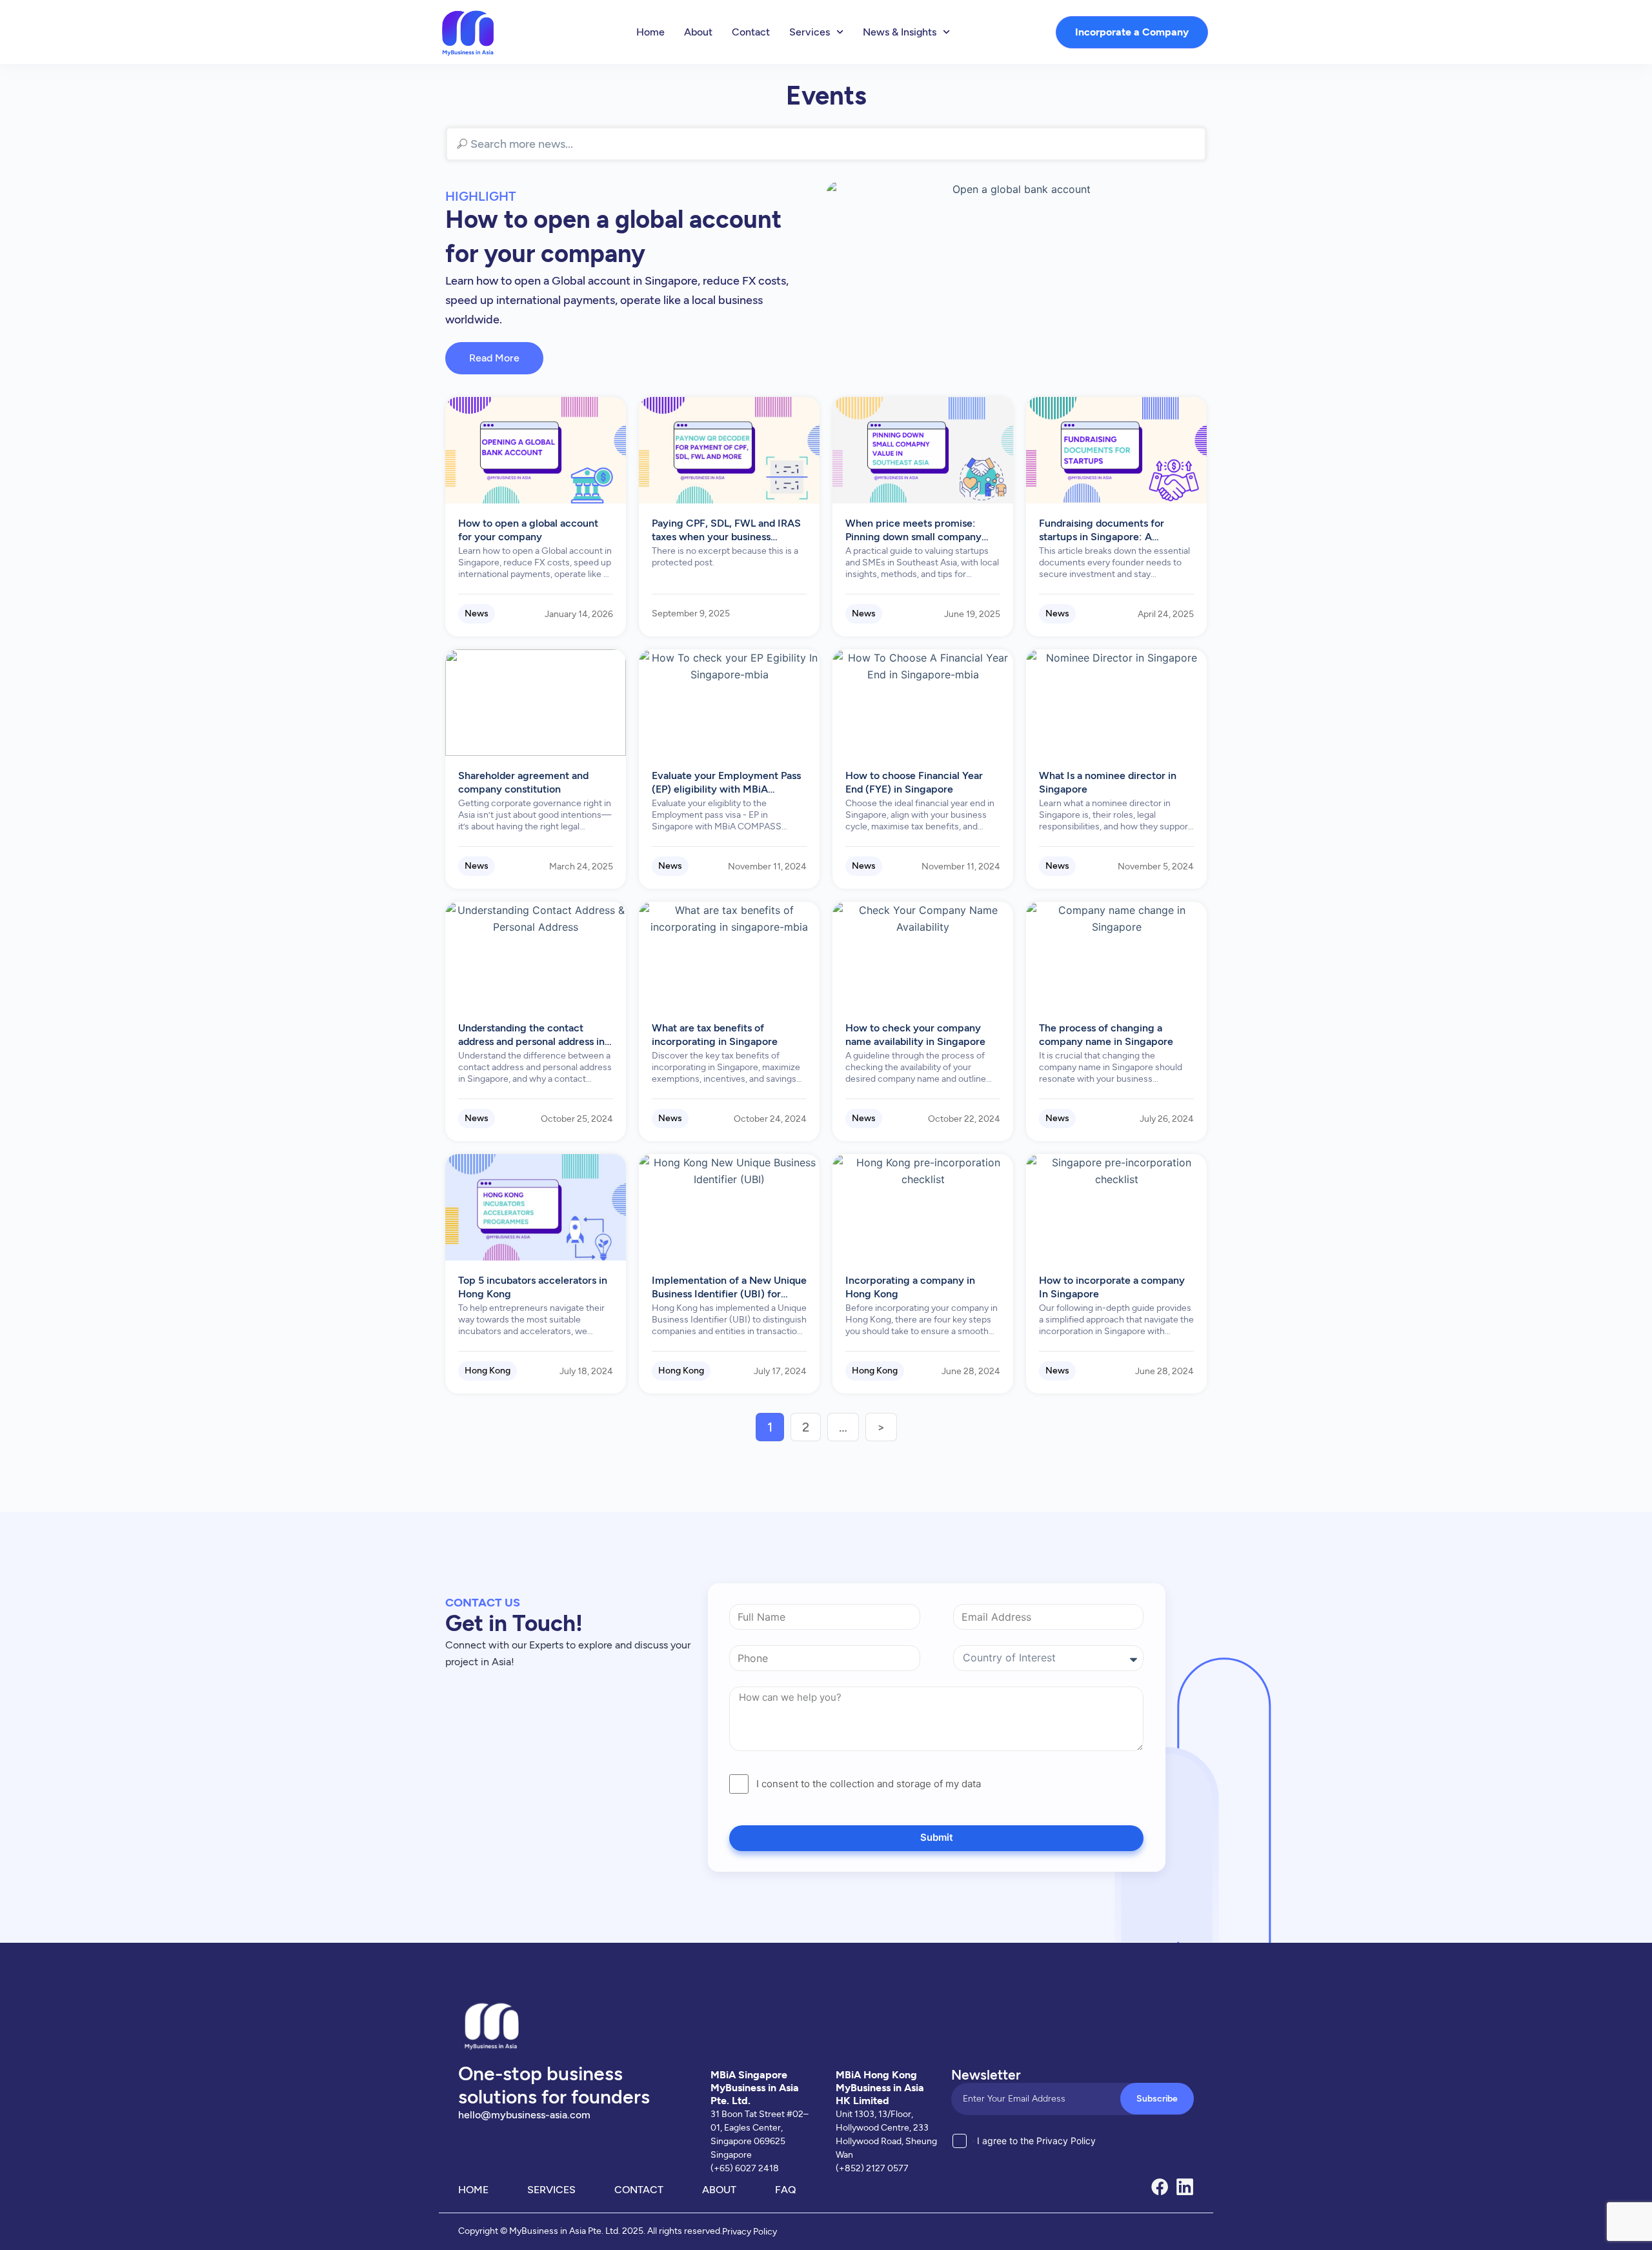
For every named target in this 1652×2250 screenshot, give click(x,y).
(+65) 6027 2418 (745, 2168)
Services (810, 32)
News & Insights (900, 32)
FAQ (786, 2190)
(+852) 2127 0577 (872, 2168)
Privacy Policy (750, 2232)
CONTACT (639, 2190)
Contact (751, 32)
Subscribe (1157, 2099)
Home (650, 32)
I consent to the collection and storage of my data (869, 1784)
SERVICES (551, 2190)
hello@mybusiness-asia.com (524, 2115)
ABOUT (719, 2190)
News (477, 613)
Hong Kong (488, 1371)
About (698, 32)
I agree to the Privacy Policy (1036, 2141)
